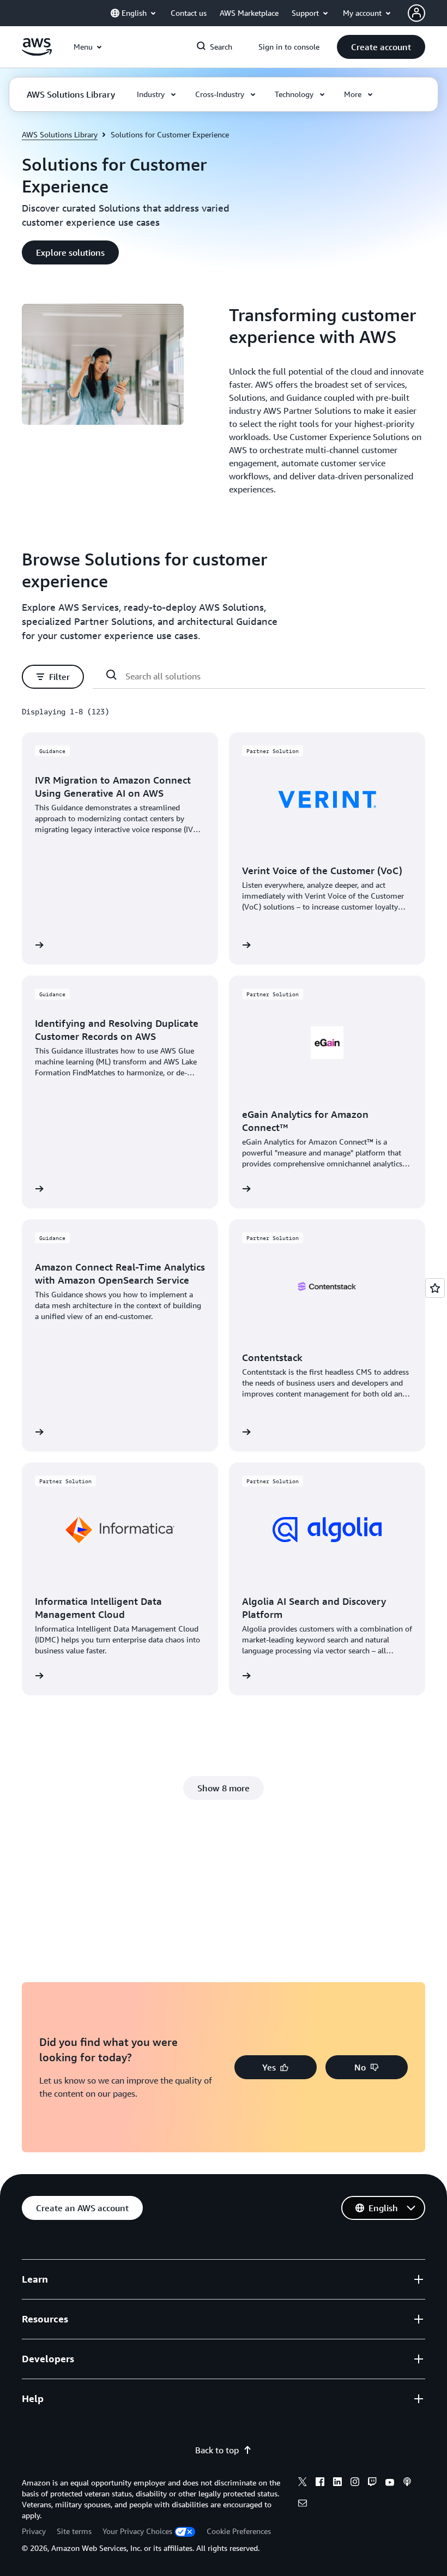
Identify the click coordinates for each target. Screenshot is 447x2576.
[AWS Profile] (416, 13)
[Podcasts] (407, 2483)
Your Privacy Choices (137, 2531)
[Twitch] (372, 2483)
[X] (303, 2483)
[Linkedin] (337, 2483)
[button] (381, 47)
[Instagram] (355, 2483)
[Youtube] (390, 2483)
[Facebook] (320, 2483)
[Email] (303, 2505)
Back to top (217, 2450)
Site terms (74, 2531)
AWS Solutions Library (60, 134)
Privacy (34, 2531)
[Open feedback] (435, 1288)
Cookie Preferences (239, 2531)
